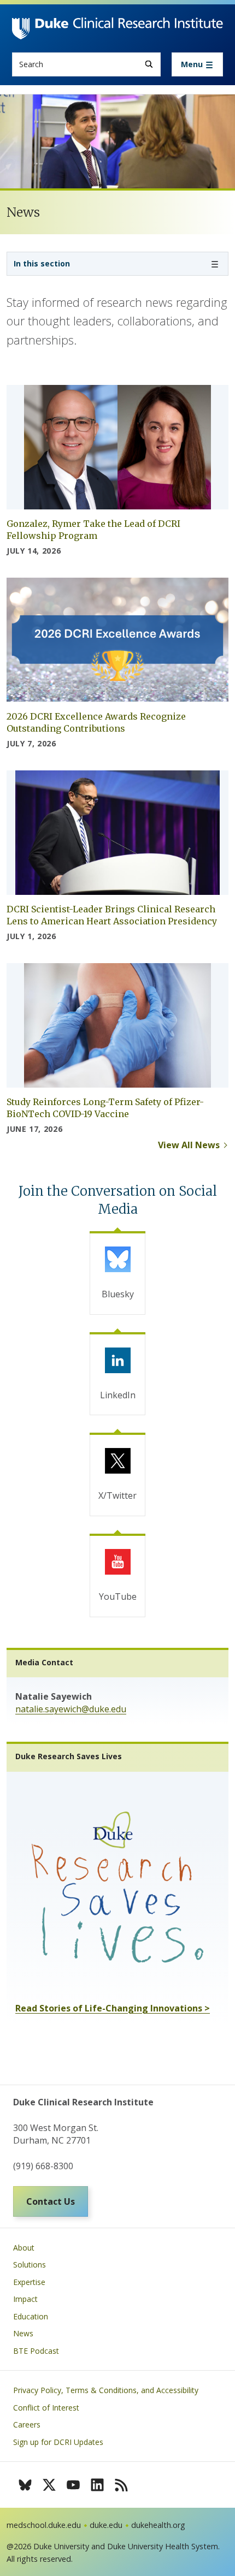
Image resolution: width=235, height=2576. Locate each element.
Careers (27, 2424)
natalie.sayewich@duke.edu (71, 1709)
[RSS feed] (121, 2485)
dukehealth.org (158, 2525)
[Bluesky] (25, 2485)
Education (31, 2316)
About (24, 2248)
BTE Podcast (36, 2351)
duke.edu (106, 2525)
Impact (25, 2299)
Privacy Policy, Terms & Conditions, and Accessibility (106, 2390)
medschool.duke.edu (44, 2525)
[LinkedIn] (97, 2485)
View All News (189, 1145)
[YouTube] (73, 2485)
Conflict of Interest (46, 2408)
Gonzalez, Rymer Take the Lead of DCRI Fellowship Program (93, 530)
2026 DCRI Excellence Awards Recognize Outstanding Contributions (96, 722)
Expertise (29, 2282)
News (23, 2333)
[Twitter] (49, 2485)
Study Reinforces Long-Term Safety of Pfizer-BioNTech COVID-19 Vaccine (105, 1108)
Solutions (30, 2265)
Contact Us (51, 2201)
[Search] (149, 64)
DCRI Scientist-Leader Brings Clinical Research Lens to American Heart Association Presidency (112, 915)
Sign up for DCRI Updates (58, 2442)
